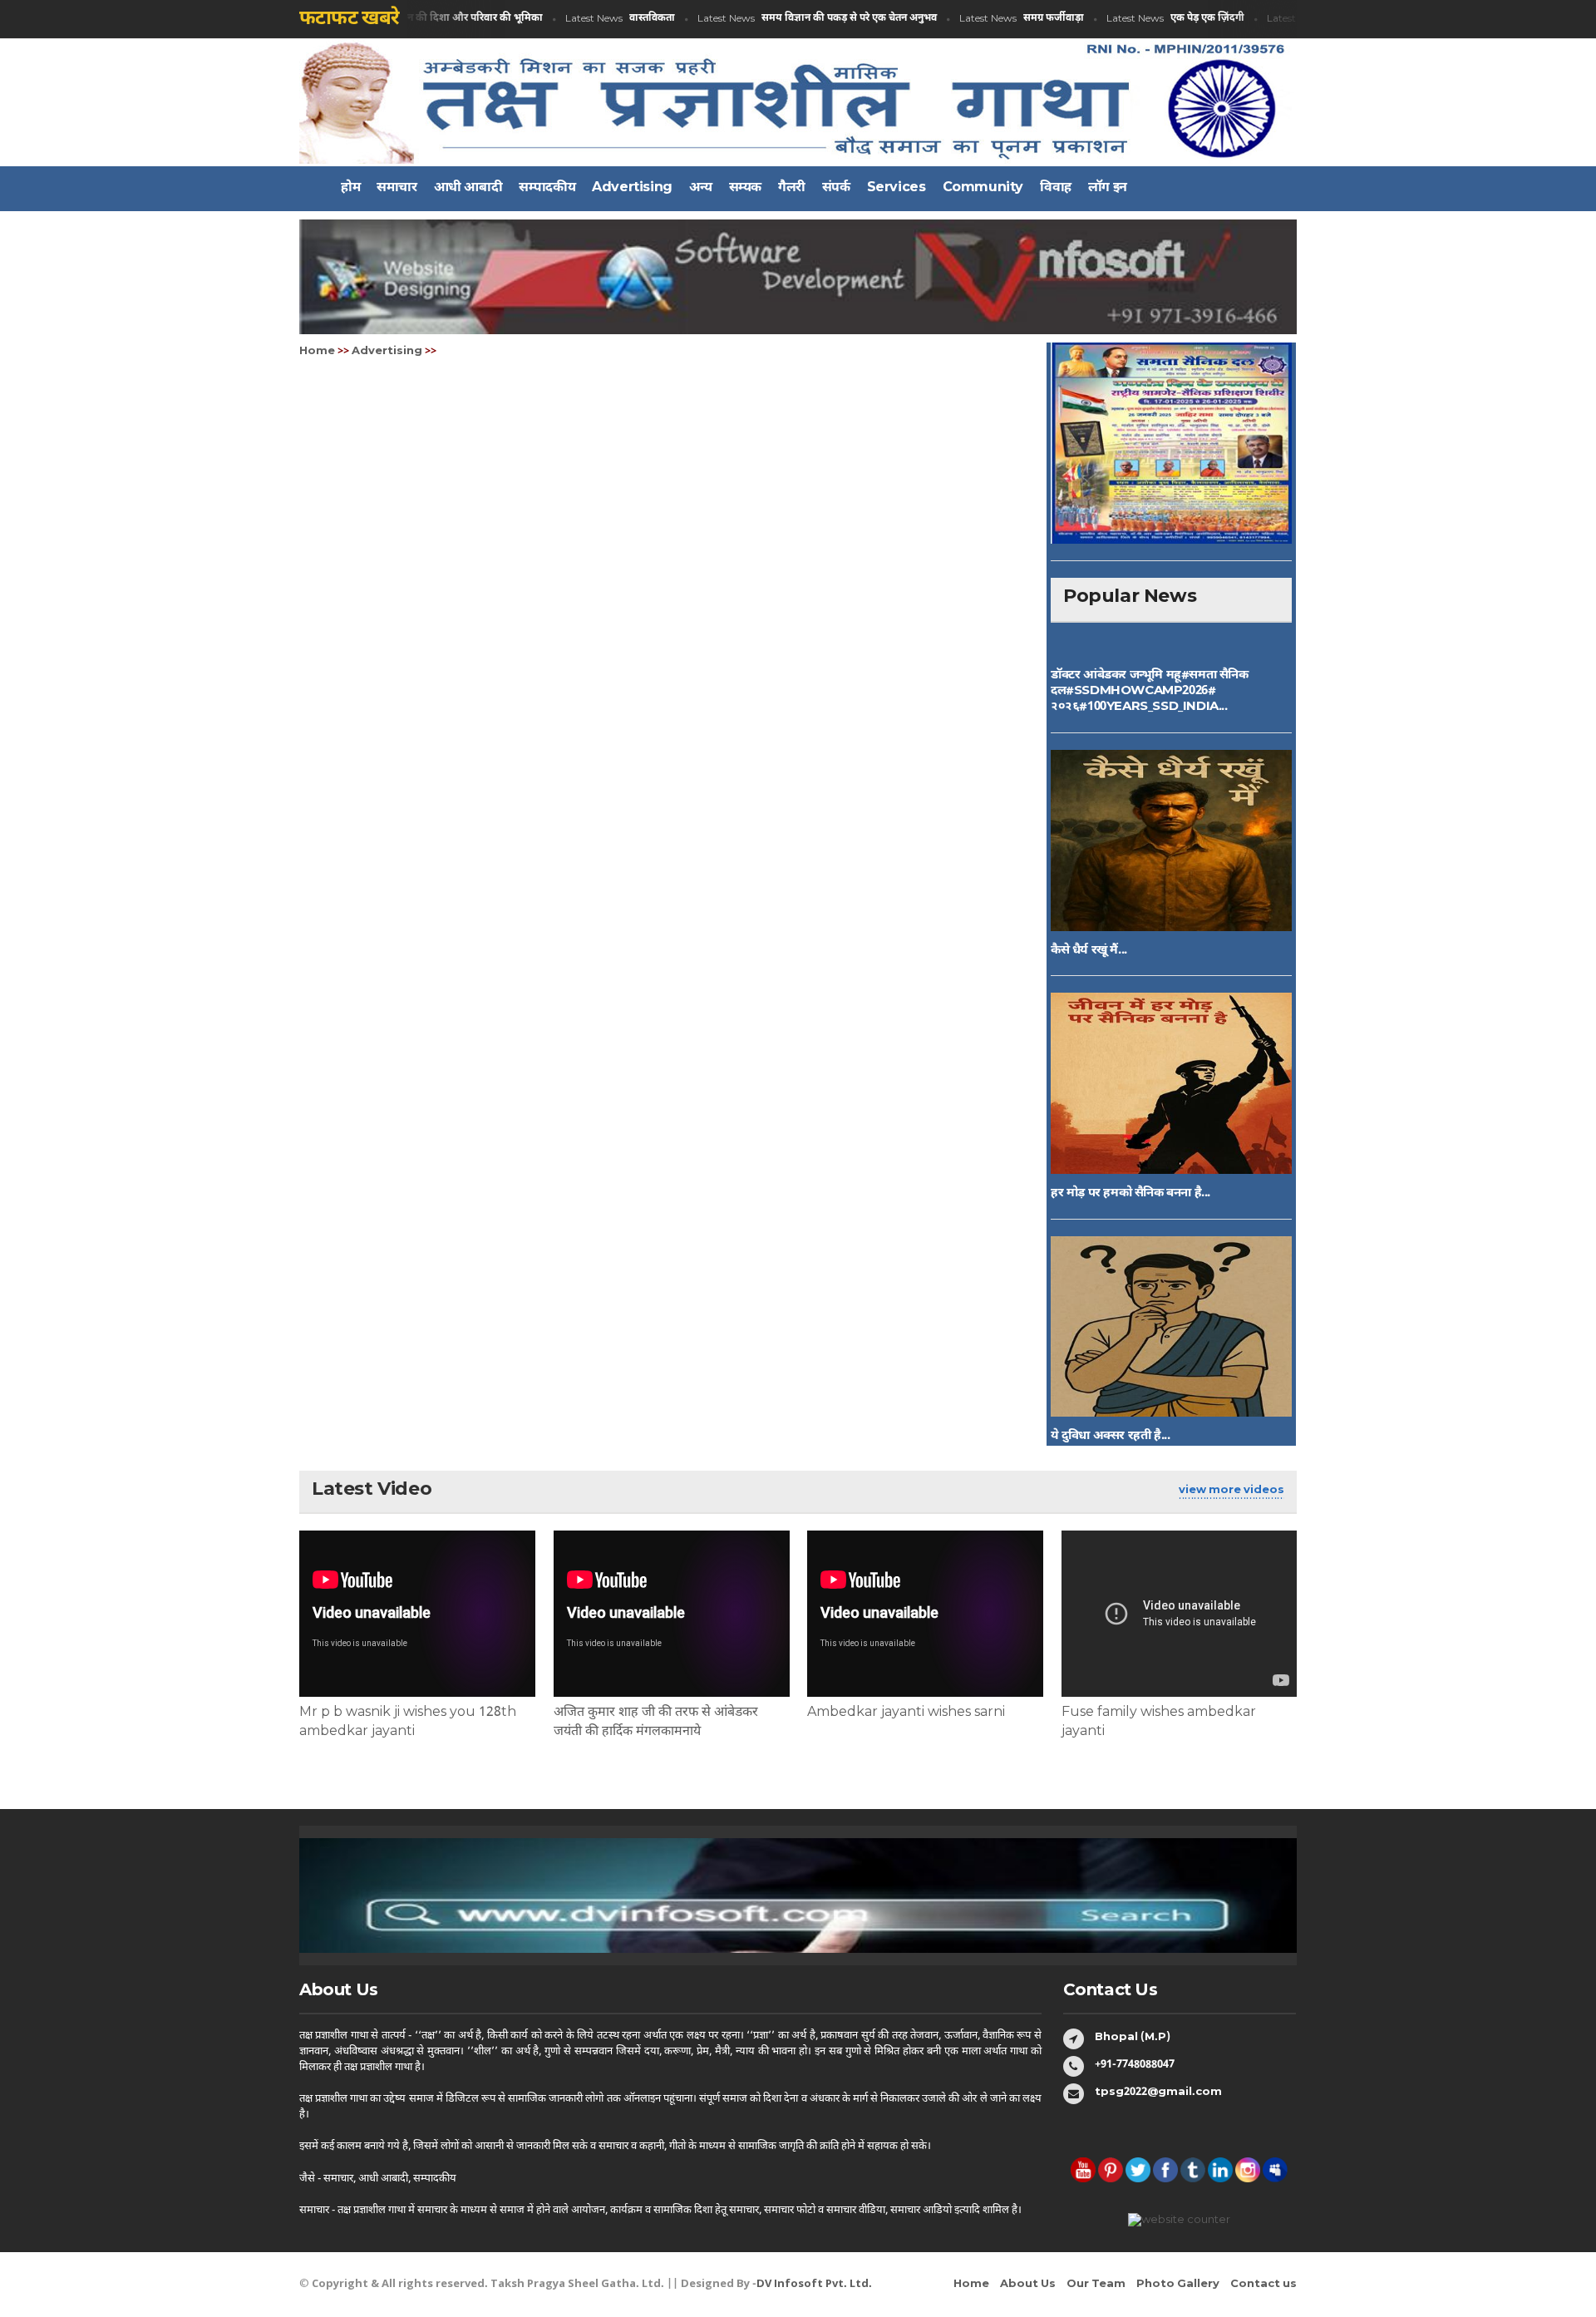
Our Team (1096, 2284)
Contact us (1263, 2284)
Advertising (387, 351)
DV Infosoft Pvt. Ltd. (814, 2284)
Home (317, 351)
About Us (1028, 2284)
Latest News (588, 19)
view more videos (1231, 1490)
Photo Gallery (1178, 2284)
